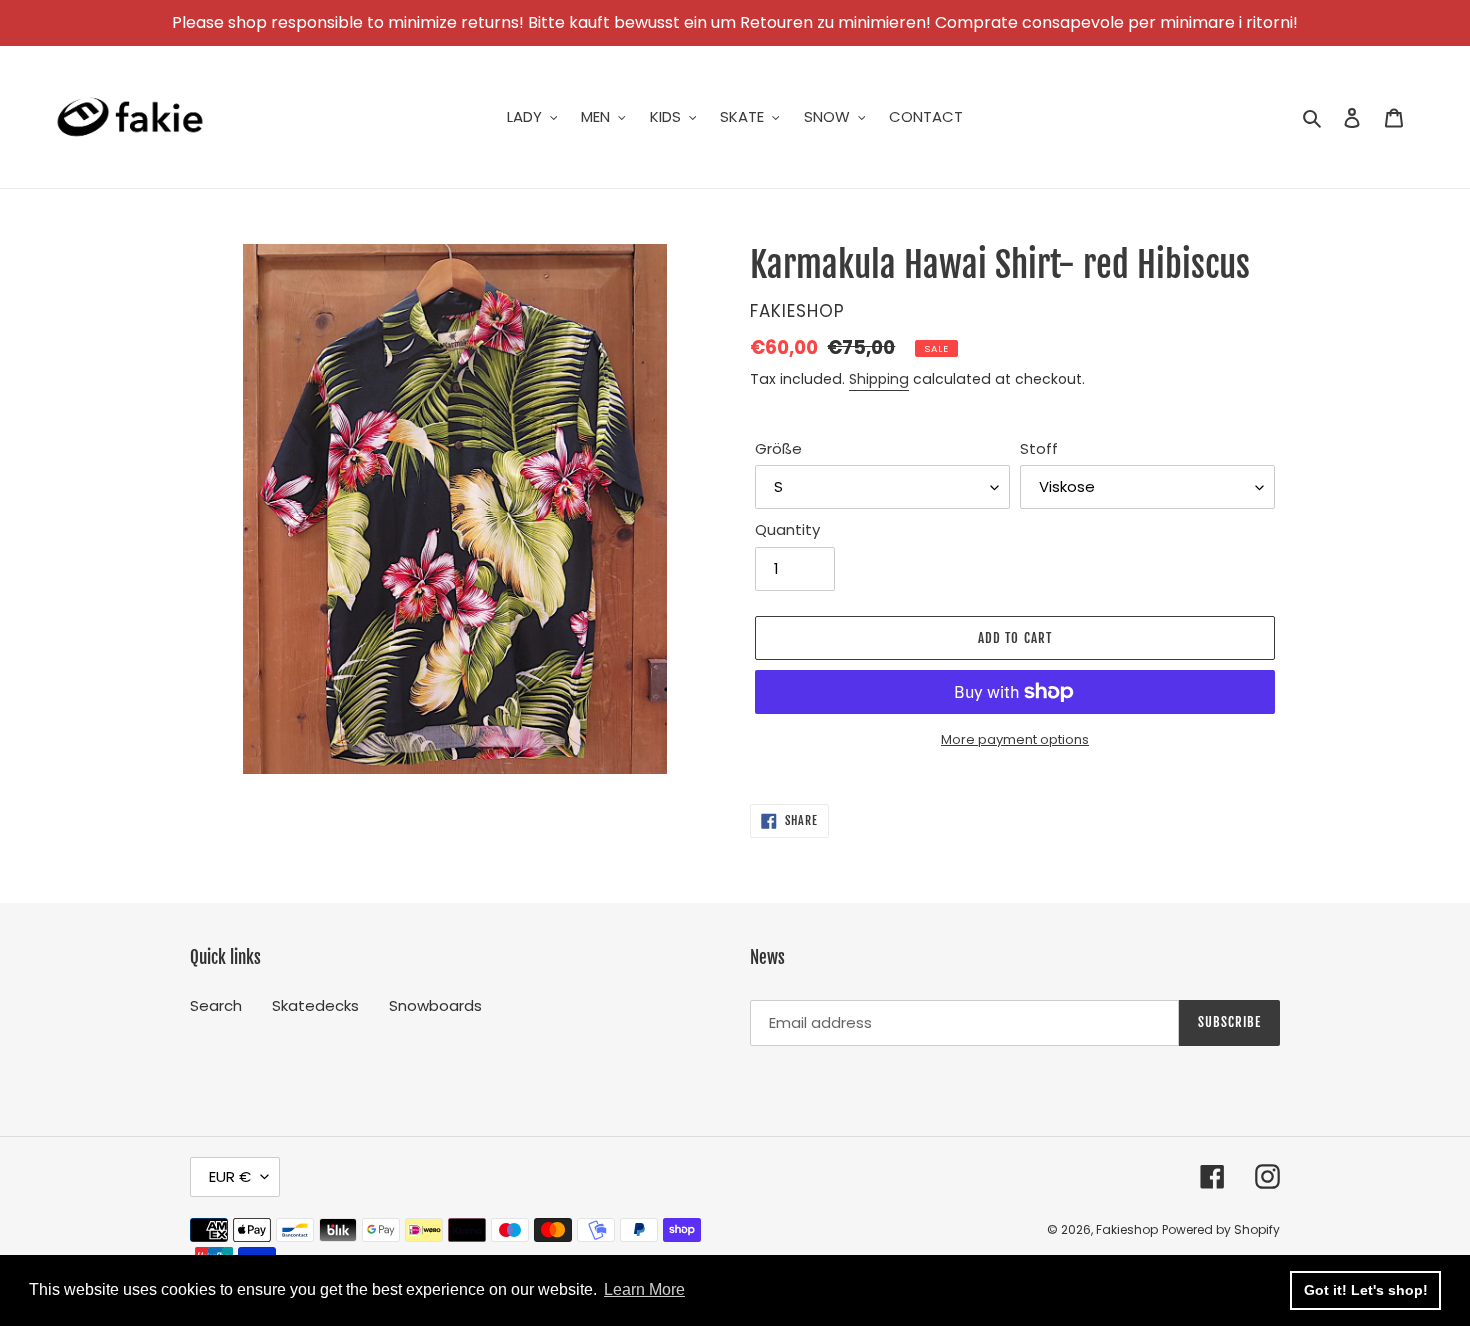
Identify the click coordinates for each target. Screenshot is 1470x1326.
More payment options (1015, 739)
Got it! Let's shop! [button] (1366, 1290)
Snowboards (435, 1005)
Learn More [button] (644, 1289)
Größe (778, 448)
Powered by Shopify (1221, 1229)
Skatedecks (315, 1005)
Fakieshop (1127, 1229)
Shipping (879, 379)
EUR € (230, 1176)
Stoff (1039, 448)
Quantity (787, 529)
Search (216, 1005)
